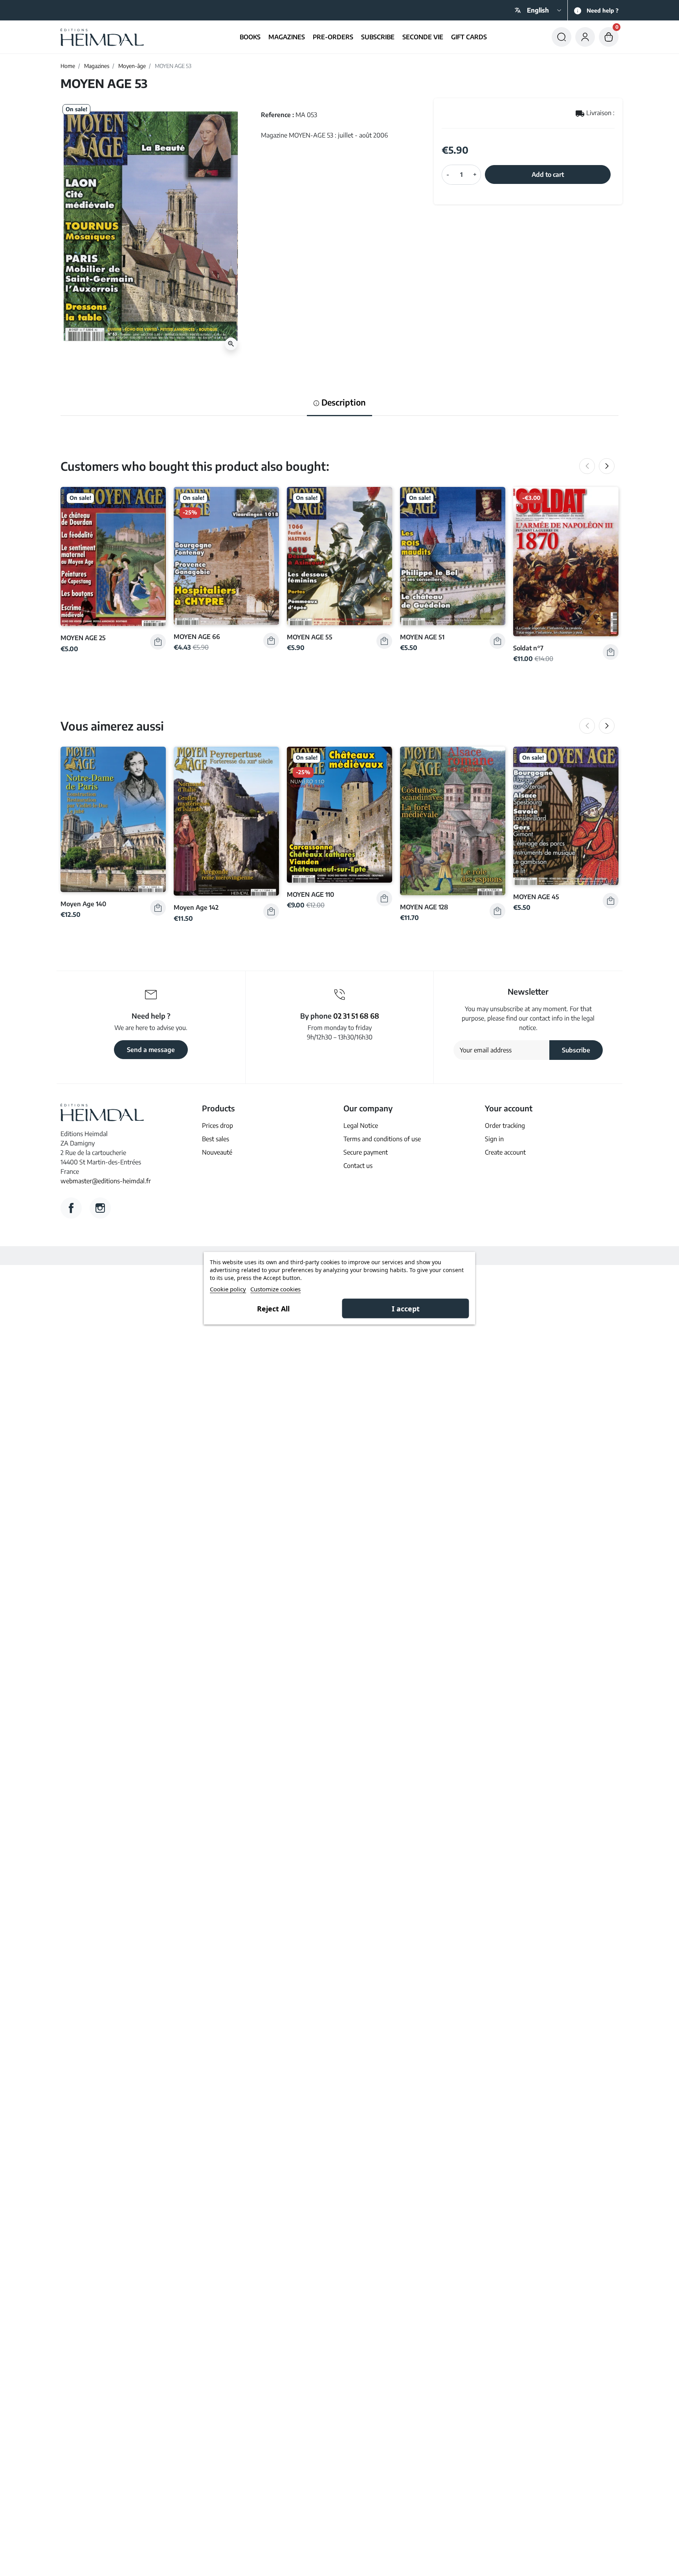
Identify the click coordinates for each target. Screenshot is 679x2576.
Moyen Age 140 (83, 904)
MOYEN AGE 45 (536, 897)
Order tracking (505, 1126)
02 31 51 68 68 (356, 1016)
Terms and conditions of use (382, 1139)
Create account (505, 1152)
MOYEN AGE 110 (310, 894)
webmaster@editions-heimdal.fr (106, 1181)
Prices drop (217, 1126)
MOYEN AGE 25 (83, 638)
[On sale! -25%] (226, 555)
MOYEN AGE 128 (424, 907)
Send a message (151, 1050)
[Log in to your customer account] (585, 37)
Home (68, 66)
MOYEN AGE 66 (197, 636)
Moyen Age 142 (196, 907)
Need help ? (603, 10)
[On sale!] (113, 556)
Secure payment (366, 1152)
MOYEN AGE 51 (422, 637)
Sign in (494, 1139)
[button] (562, 37)
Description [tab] (343, 402)
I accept (406, 1308)
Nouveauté (217, 1152)
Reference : (277, 115)
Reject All (273, 1308)
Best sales (216, 1139)
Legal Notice (361, 1126)
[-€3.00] (566, 561)
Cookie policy (228, 1289)
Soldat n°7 (528, 648)
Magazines (97, 66)
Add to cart (548, 174)
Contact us (358, 1166)
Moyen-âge (132, 66)
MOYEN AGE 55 (310, 637)
